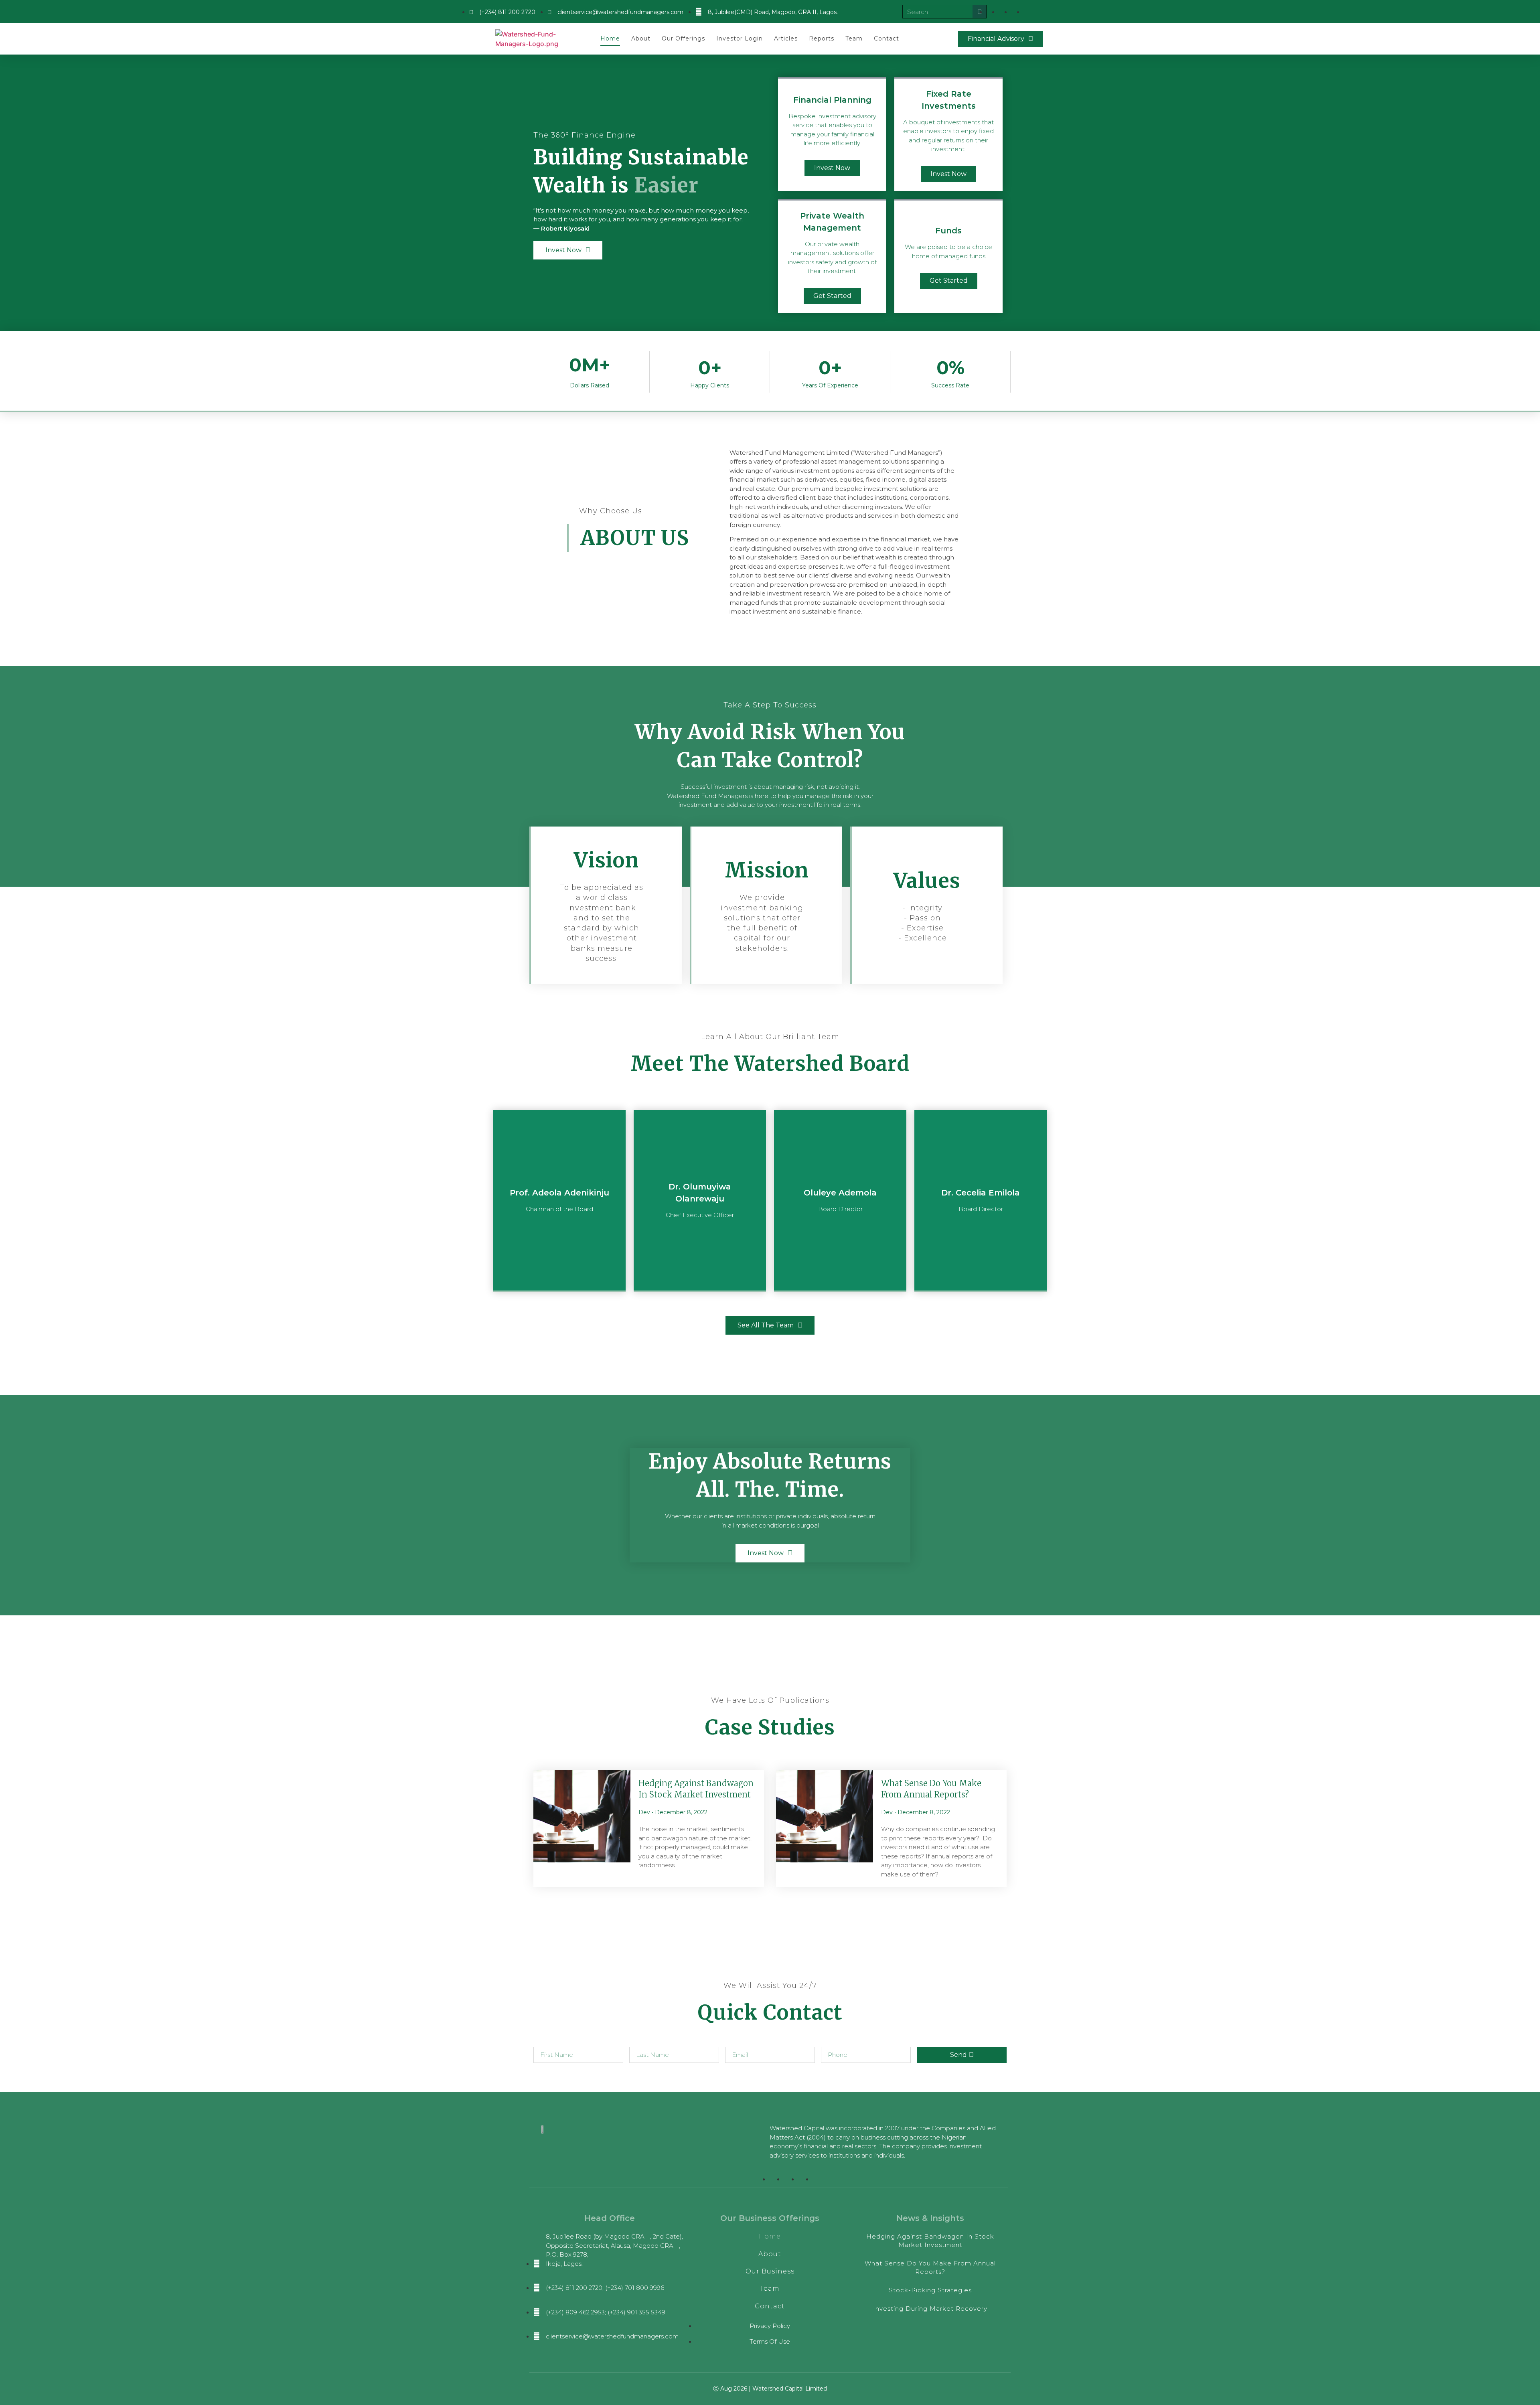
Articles (786, 38)
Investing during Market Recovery (930, 2309)
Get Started (832, 296)
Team (854, 38)
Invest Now (832, 168)
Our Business (770, 2271)
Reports (822, 38)
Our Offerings (683, 38)
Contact (887, 38)
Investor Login (740, 38)
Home (610, 38)
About (641, 38)
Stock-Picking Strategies (930, 2290)
